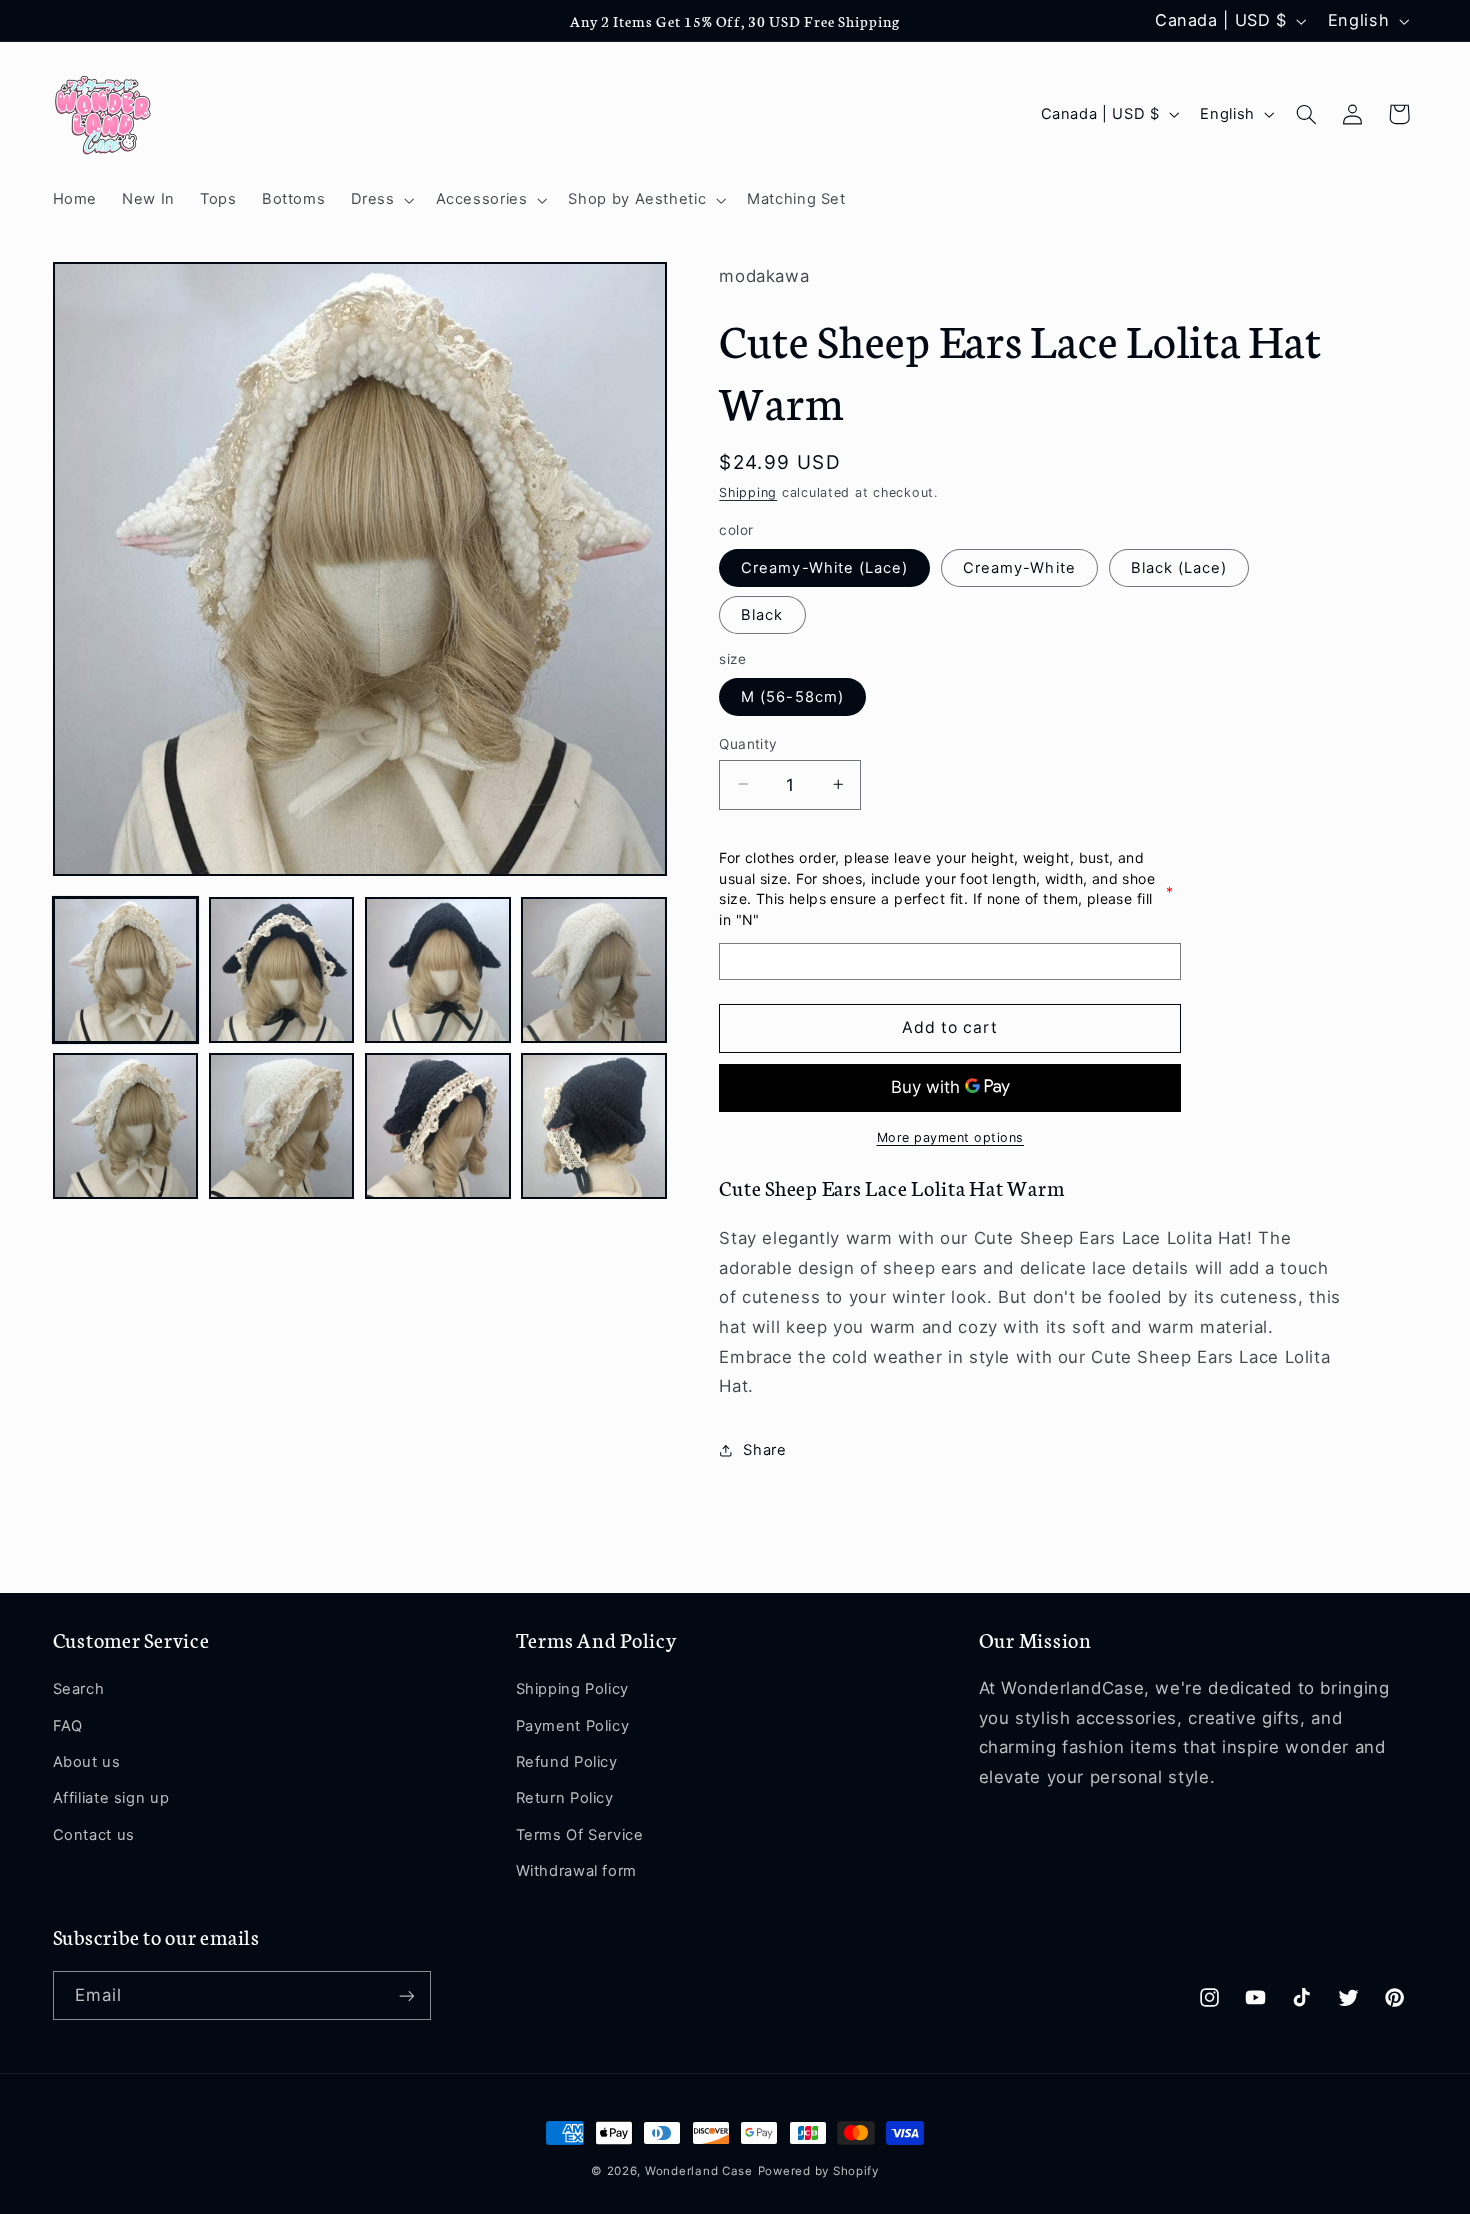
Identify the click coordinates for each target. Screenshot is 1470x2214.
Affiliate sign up (111, 1799)
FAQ (68, 1726)
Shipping (748, 491)
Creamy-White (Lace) (824, 567)
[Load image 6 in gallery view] (282, 1126)
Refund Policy (567, 1762)
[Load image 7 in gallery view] (438, 1126)
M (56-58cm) (792, 696)
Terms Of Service (580, 1835)
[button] (380, 200)
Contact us (94, 1835)
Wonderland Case (699, 2171)
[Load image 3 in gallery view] (438, 970)
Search (79, 1690)
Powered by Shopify (818, 2171)
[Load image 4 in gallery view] (594, 970)
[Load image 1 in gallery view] (126, 970)
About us (87, 1762)
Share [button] (764, 1449)
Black (762, 614)
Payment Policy (573, 1726)
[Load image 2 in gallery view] (282, 970)
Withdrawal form (576, 1871)
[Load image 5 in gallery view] (126, 1126)
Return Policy (565, 1799)
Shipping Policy (572, 1690)
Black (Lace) (1179, 567)
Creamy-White (1019, 567)
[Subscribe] (406, 1995)
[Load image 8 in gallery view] (594, 1126)
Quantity (748, 743)
